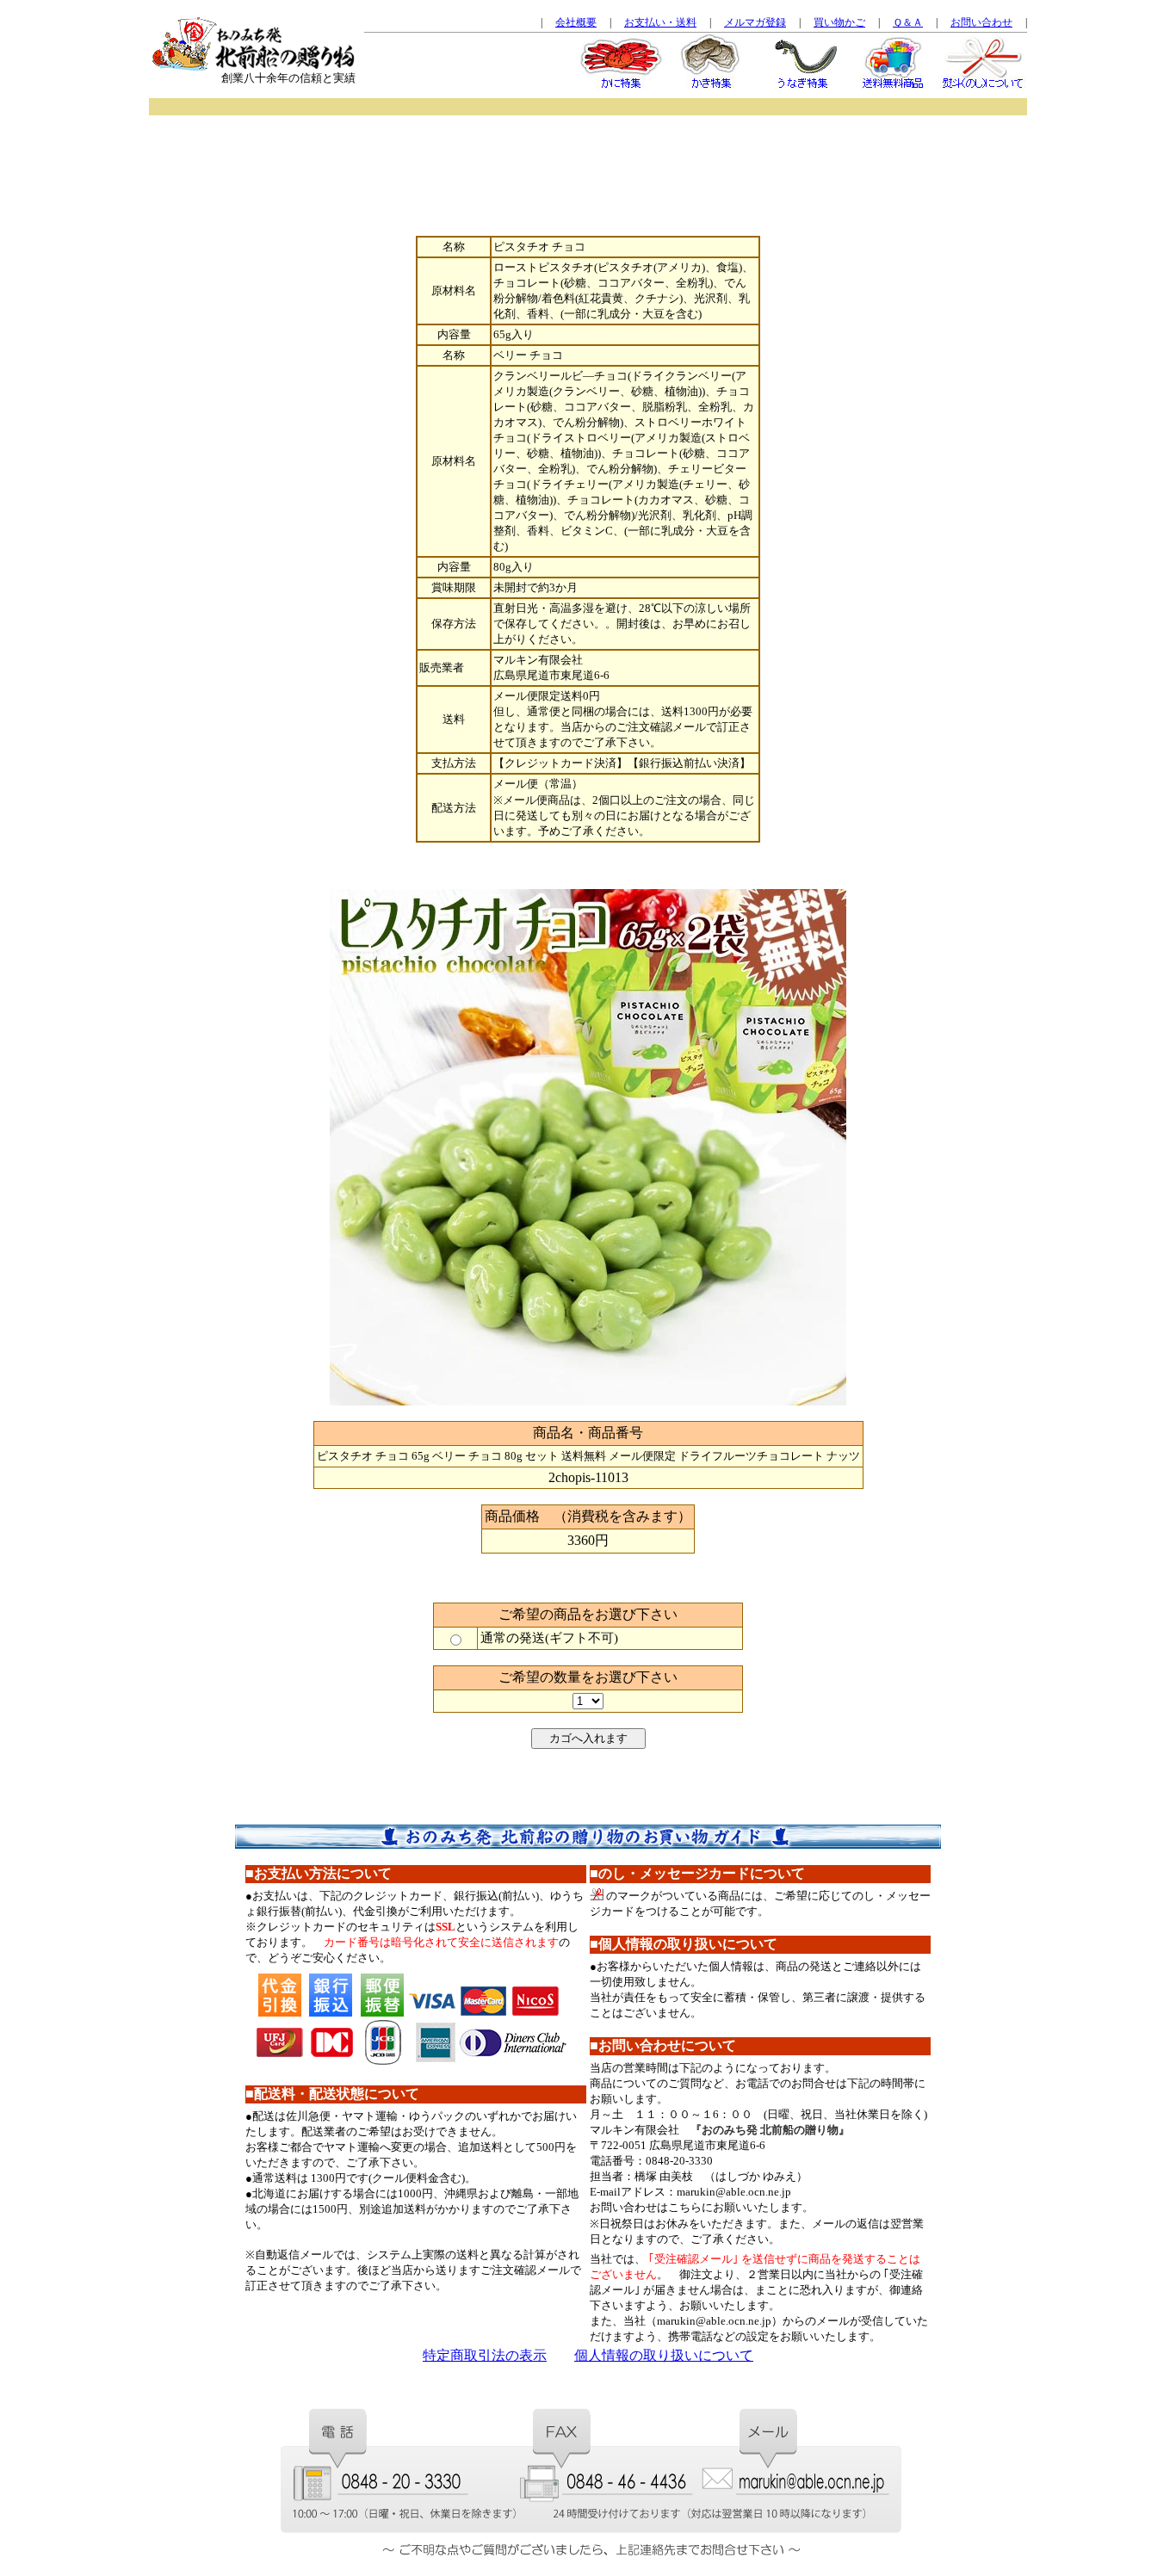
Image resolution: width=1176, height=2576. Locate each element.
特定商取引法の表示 (485, 2355)
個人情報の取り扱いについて (664, 2355)
